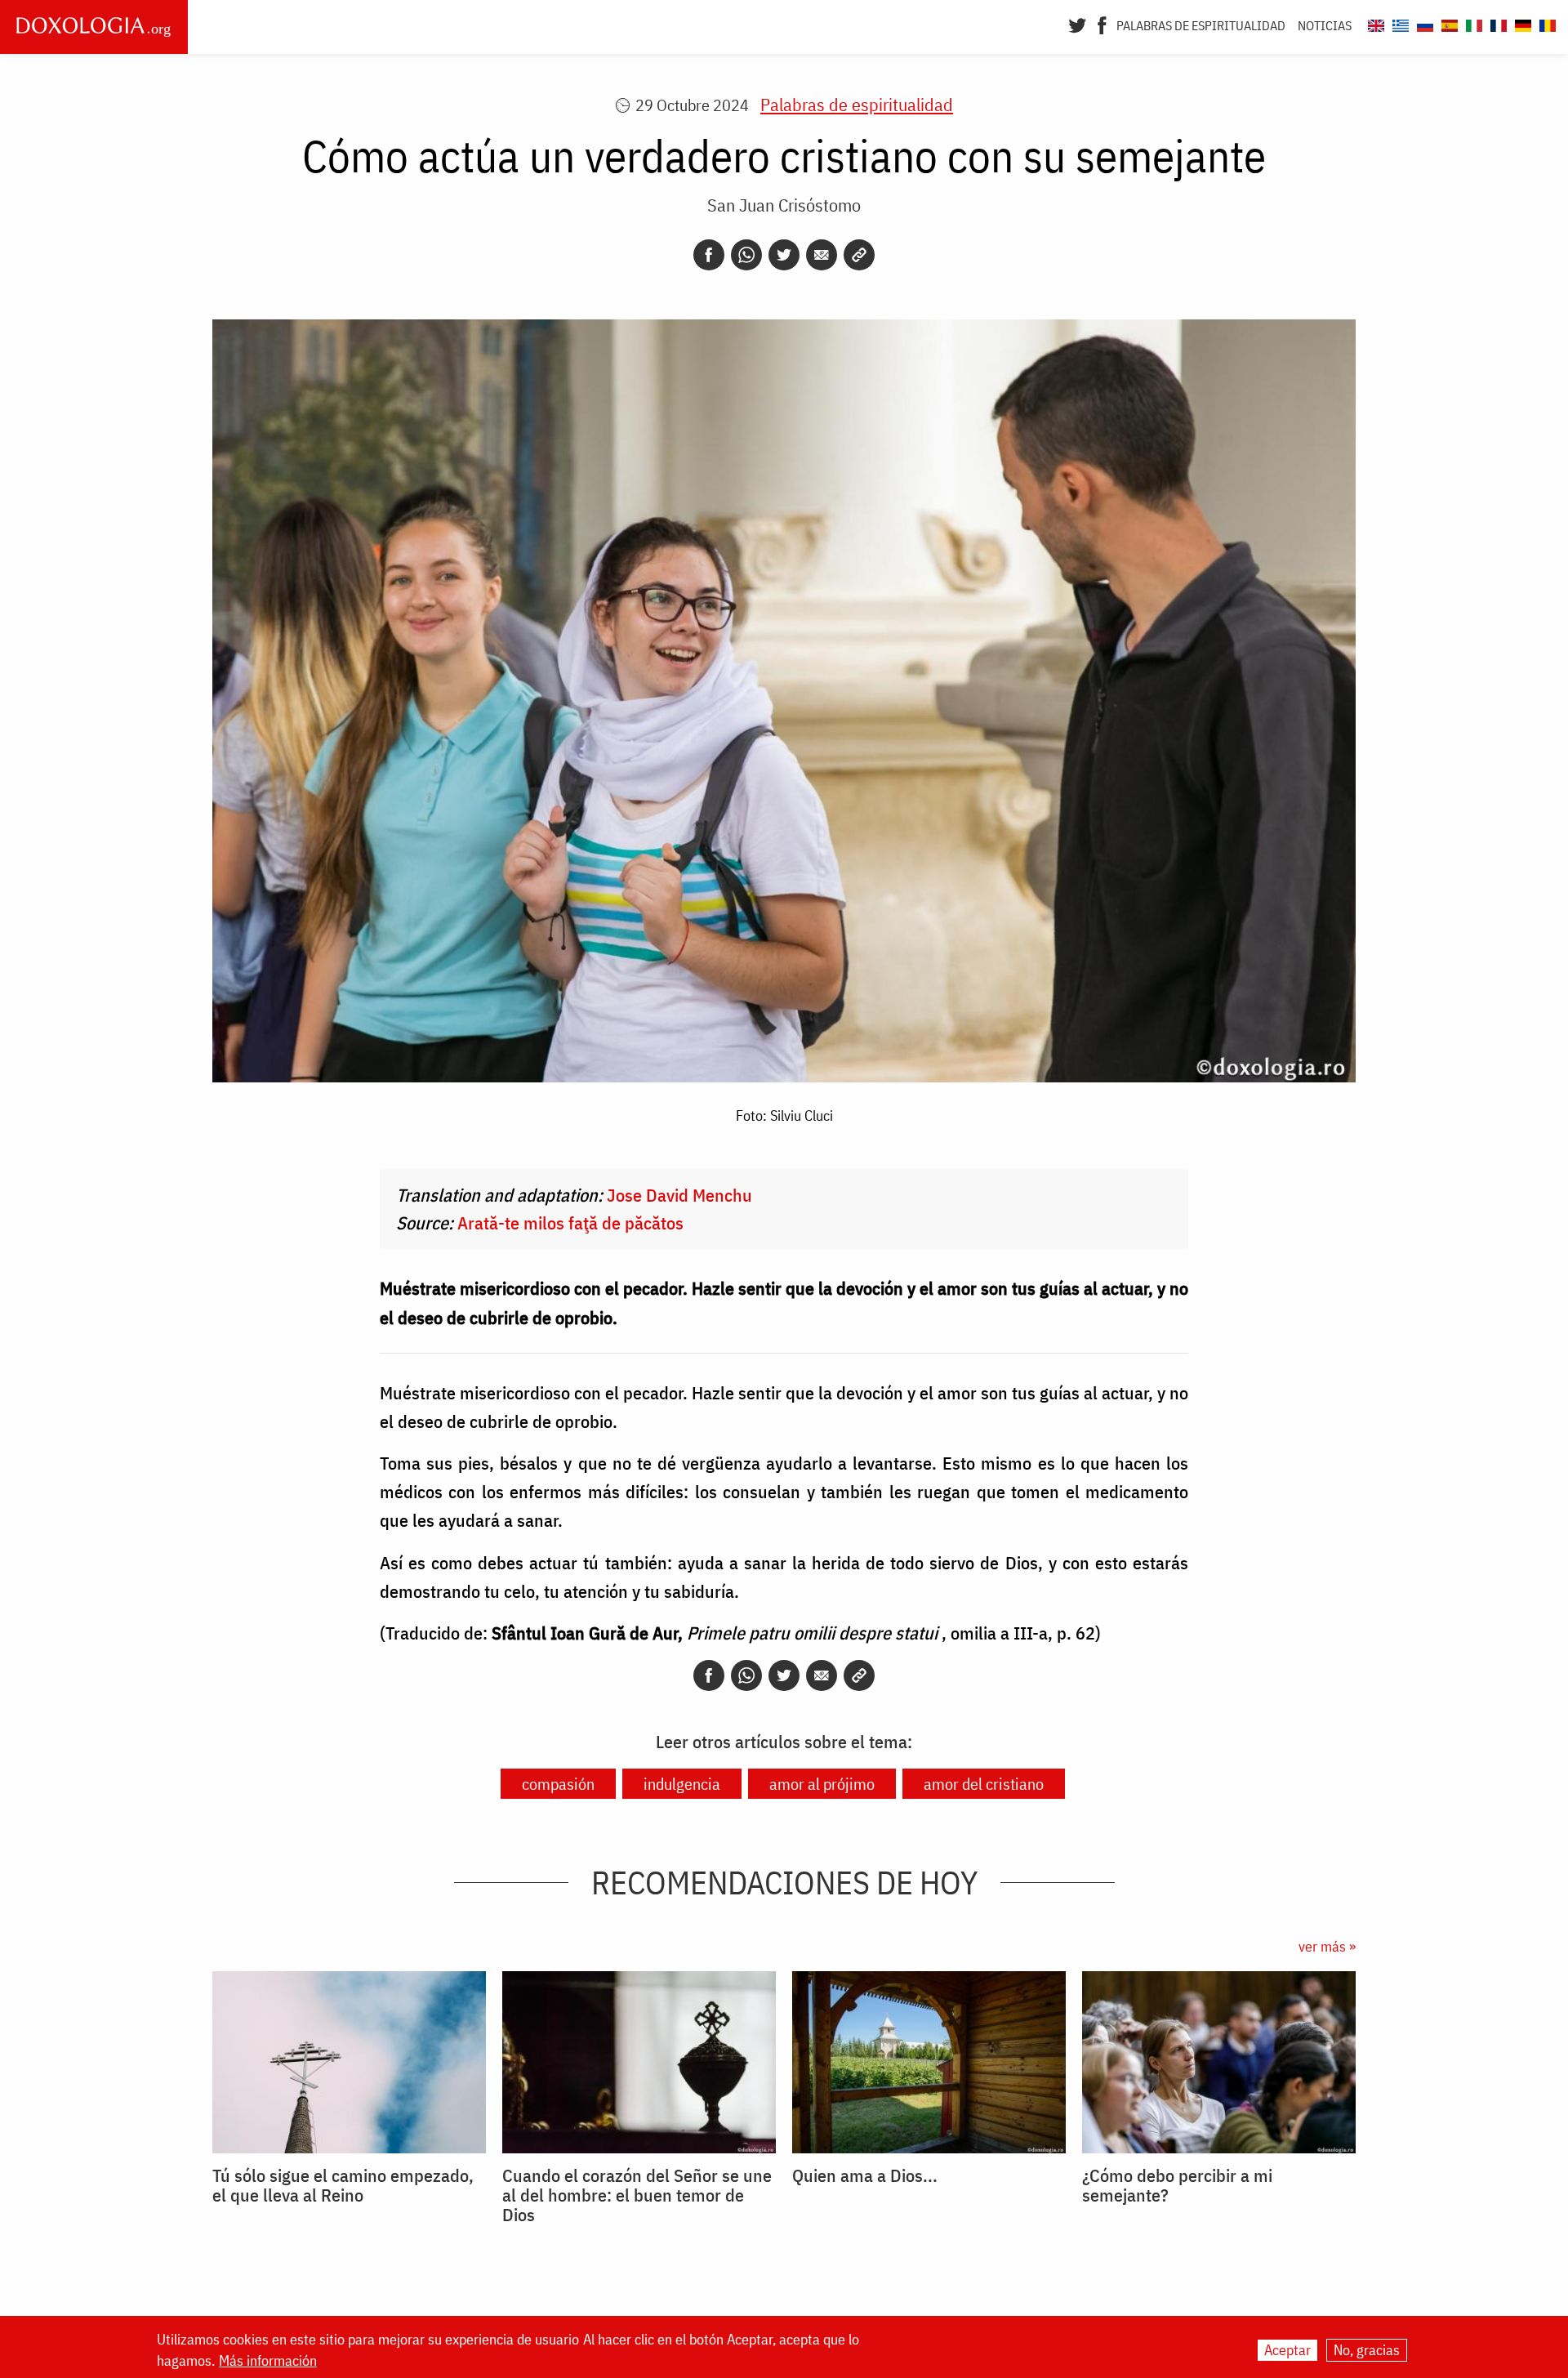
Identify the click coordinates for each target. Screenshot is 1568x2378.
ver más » (1327, 1946)
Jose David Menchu (679, 1195)
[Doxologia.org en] (1374, 23)
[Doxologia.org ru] (1423, 23)
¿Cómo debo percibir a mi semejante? (1177, 2185)
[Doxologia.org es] (1448, 23)
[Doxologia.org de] (1521, 23)
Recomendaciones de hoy (784, 1882)
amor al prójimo (822, 1784)
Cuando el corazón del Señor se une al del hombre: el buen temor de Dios (637, 2195)
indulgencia (682, 1784)
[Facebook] (1102, 24)
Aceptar (1287, 2350)
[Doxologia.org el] (1399, 23)
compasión (558, 1784)
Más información (268, 2361)
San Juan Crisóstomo (784, 205)
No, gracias (1367, 2350)
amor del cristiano (984, 1784)
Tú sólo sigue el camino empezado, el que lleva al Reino (343, 2185)
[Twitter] (1078, 24)
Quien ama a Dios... (865, 2175)
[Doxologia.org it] (1472, 23)
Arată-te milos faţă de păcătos (570, 1222)
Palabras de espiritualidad (1201, 25)
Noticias (1325, 25)
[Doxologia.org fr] (1497, 23)
